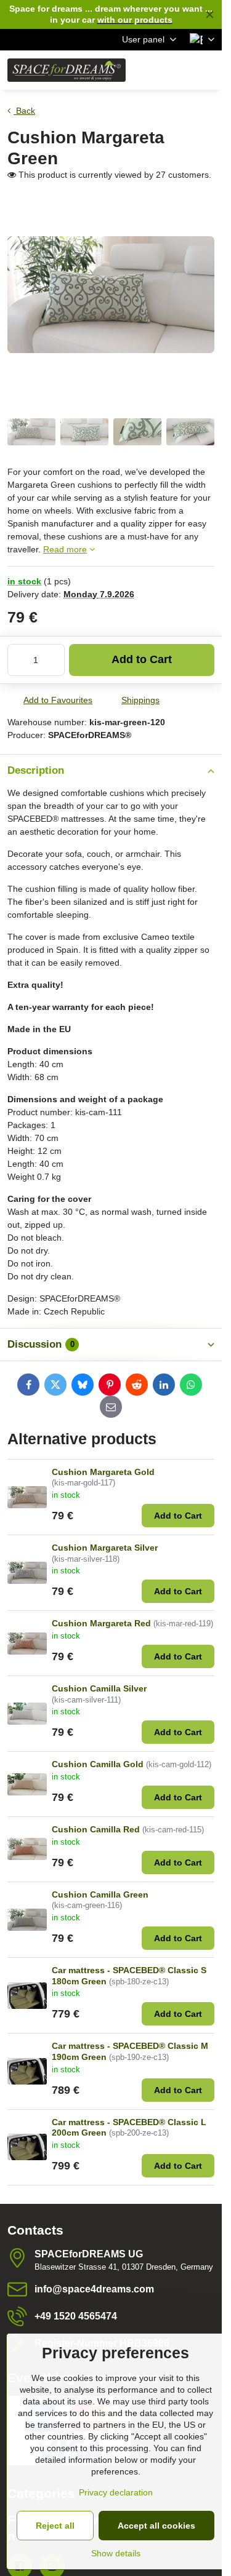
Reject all (55, 2526)
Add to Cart (142, 659)
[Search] (148, 70)
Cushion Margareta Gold (103, 1472)
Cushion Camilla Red (96, 1829)
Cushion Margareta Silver (105, 1548)
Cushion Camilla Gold (98, 1764)
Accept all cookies (156, 2526)
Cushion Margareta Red (101, 1623)
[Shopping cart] (177, 70)
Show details (116, 2553)
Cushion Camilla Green (100, 1894)
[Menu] (207, 70)
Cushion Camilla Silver (99, 1688)
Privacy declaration (116, 2492)
